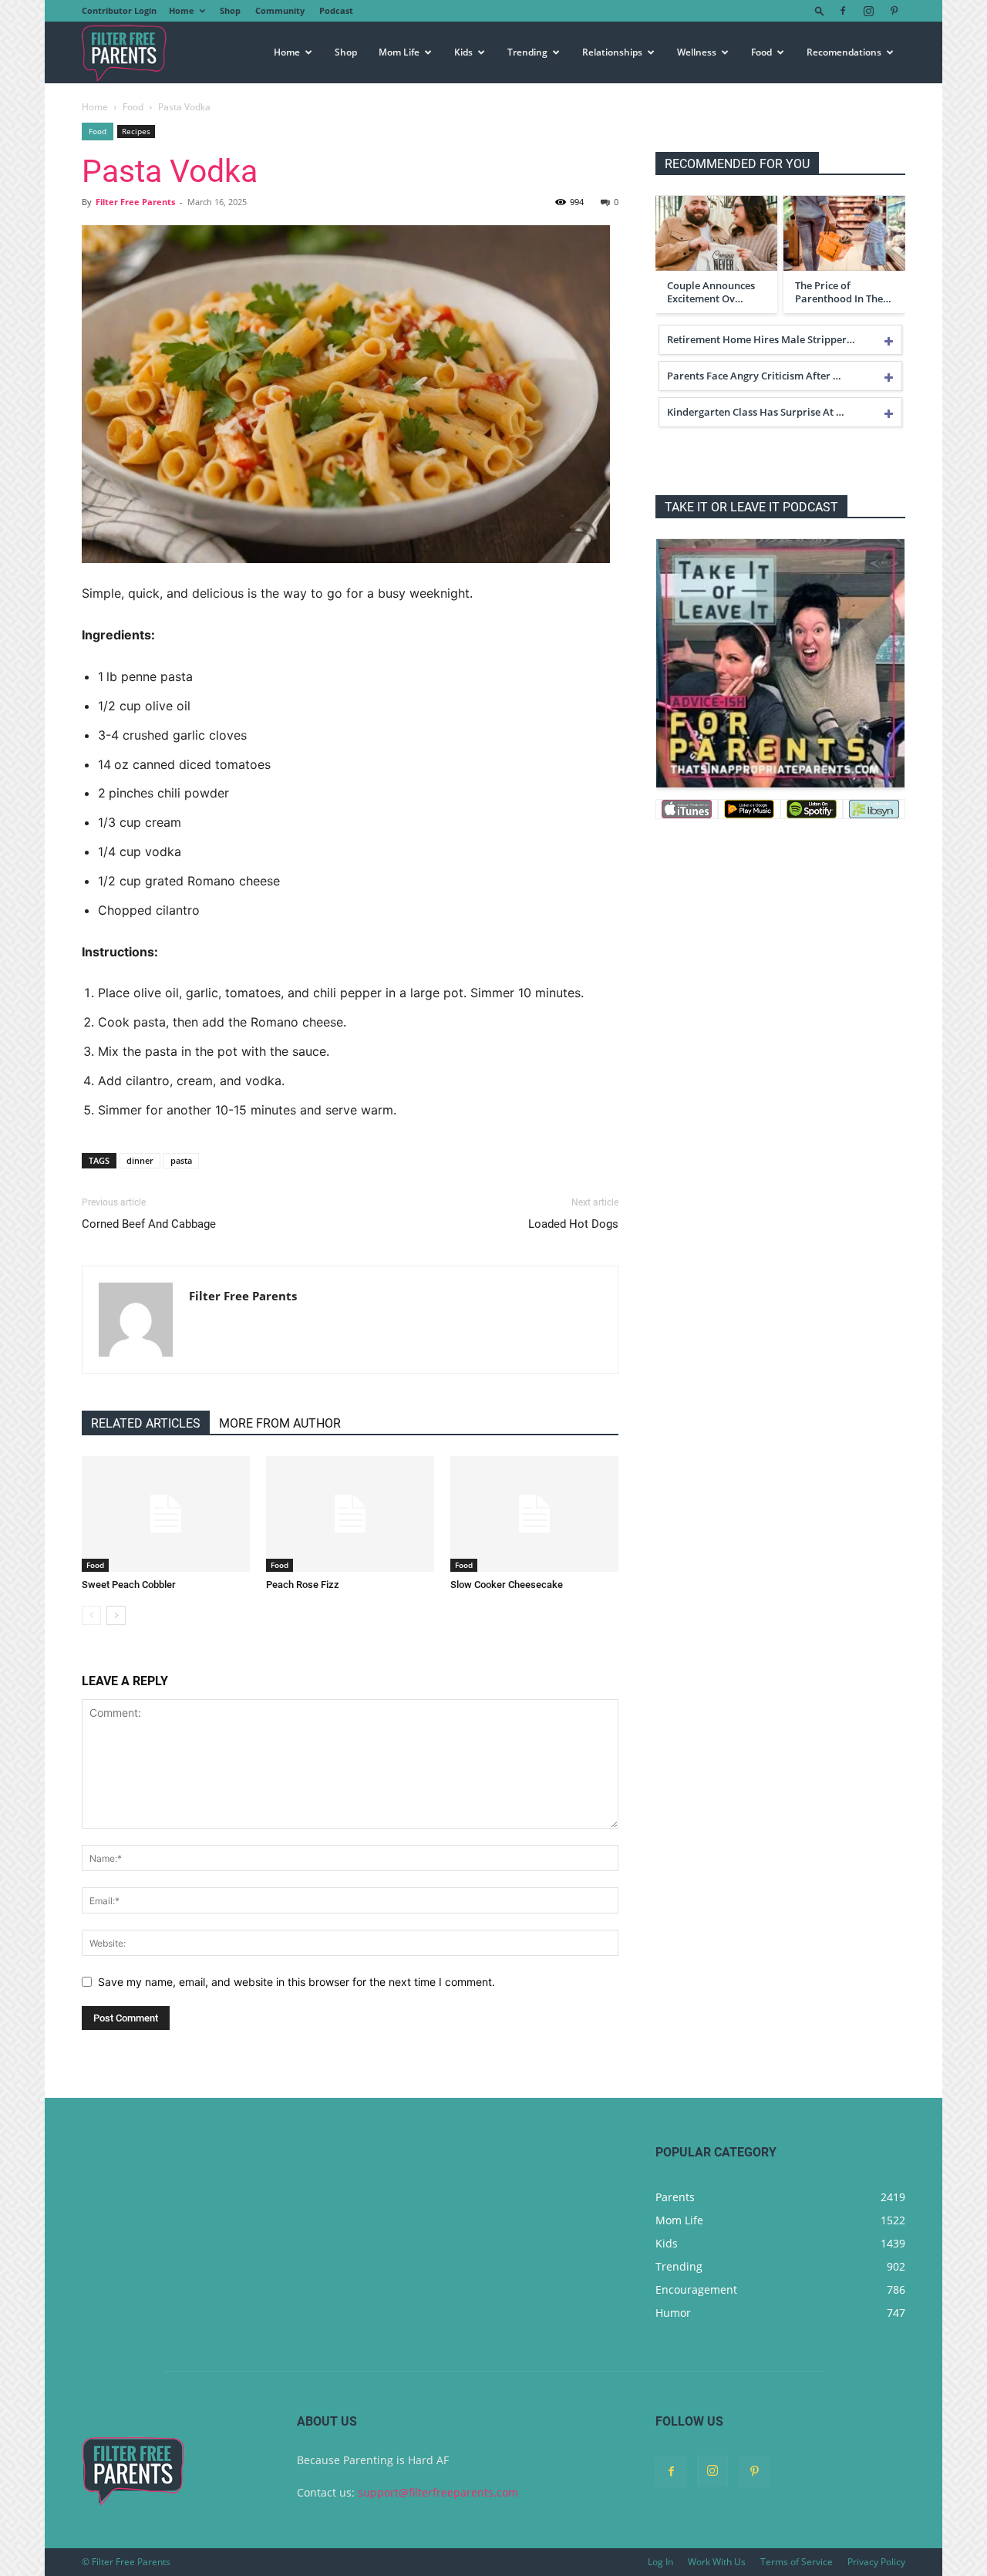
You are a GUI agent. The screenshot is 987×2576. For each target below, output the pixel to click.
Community (280, 10)
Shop (230, 10)
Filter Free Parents (135, 202)
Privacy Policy (876, 2562)
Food (761, 52)
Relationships (612, 52)
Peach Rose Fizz (303, 1585)
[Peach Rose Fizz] (350, 1514)
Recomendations (844, 52)
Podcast (336, 10)
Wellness (697, 52)
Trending (527, 52)
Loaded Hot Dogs (573, 1224)
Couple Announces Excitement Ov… (711, 292)
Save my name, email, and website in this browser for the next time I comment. (296, 1982)
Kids (463, 52)
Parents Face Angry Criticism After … (754, 376)
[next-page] (116, 1615)
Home (182, 10)
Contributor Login (119, 10)
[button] (820, 10)
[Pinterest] (894, 11)
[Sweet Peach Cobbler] (166, 1514)
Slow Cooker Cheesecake (507, 1585)
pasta (181, 1160)
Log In (660, 2562)
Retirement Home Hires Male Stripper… (761, 339)
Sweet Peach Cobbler (129, 1585)
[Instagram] (868, 11)
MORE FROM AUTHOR (280, 1423)
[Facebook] (843, 11)
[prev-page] (91, 1615)
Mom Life (399, 52)
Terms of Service (797, 2562)
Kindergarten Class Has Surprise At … (756, 412)
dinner (140, 1160)
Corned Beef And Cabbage (149, 1224)
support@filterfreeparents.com (438, 2492)
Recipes (136, 131)
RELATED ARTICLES (146, 1423)
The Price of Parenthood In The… (843, 292)
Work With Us (717, 2562)
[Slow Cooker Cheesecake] (534, 1514)
